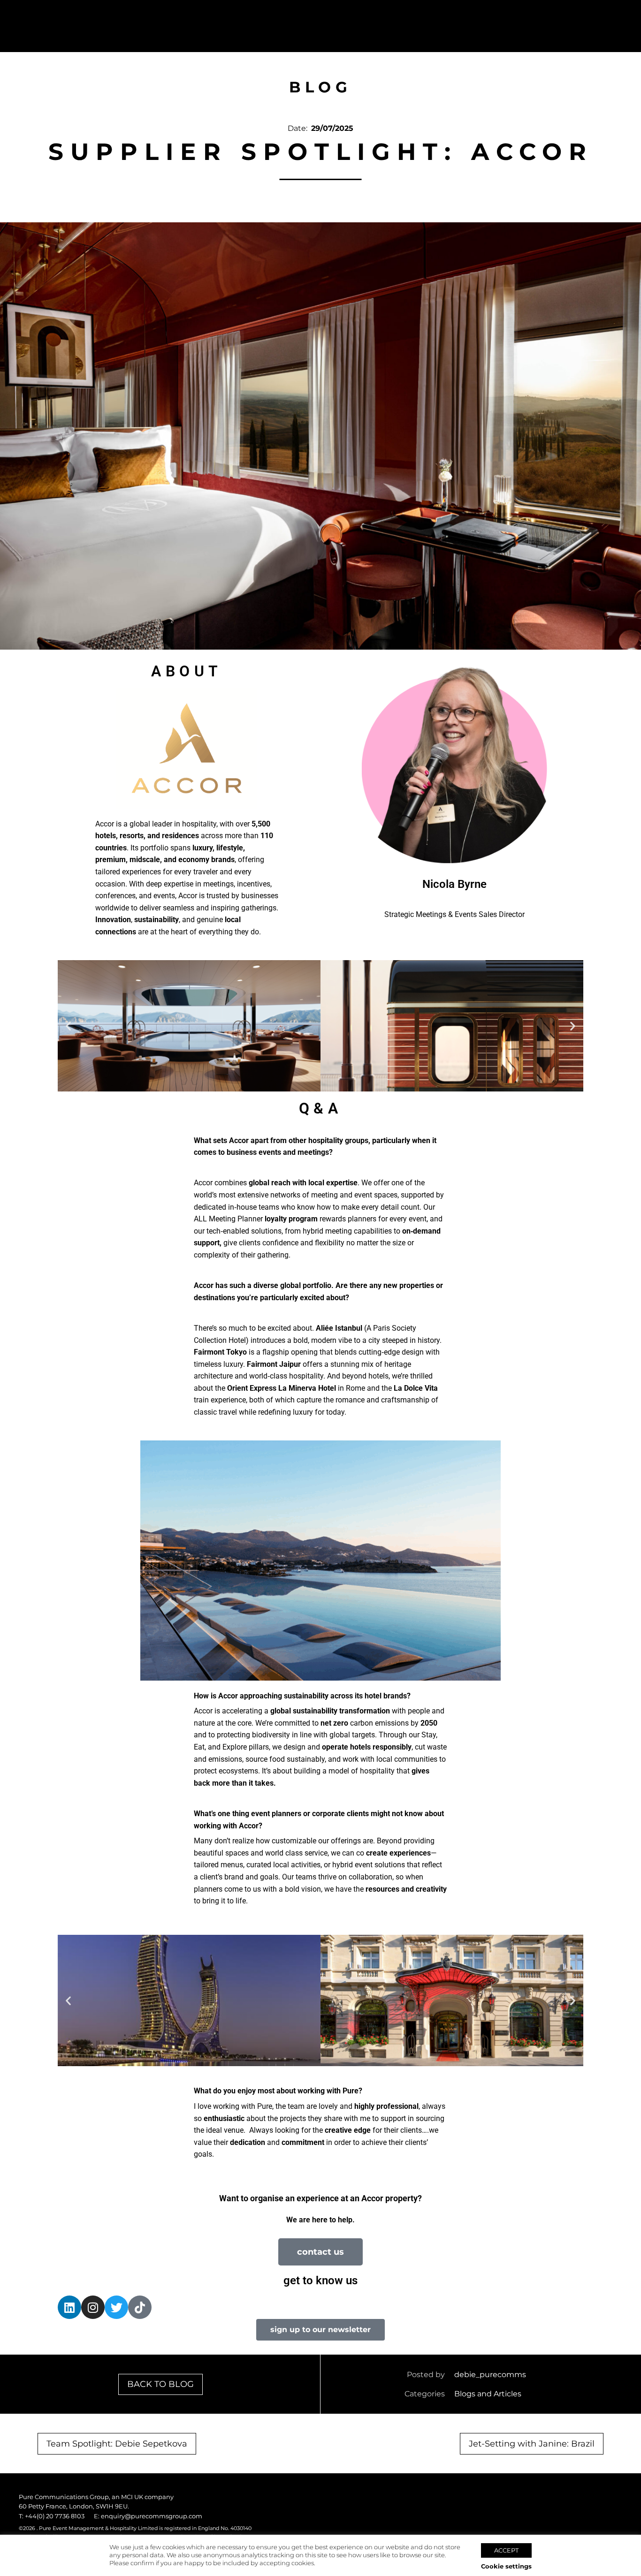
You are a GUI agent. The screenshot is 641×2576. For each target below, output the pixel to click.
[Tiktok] (140, 2307)
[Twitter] (116, 2307)
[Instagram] (93, 2307)
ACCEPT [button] (506, 2550)
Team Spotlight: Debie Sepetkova (117, 2444)
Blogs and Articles (488, 2394)
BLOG (320, 87)
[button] (68, 1026)
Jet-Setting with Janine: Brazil (532, 2444)
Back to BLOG (160, 2384)
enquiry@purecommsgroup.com (152, 2516)
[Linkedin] (69, 2307)
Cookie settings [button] (506, 2566)
